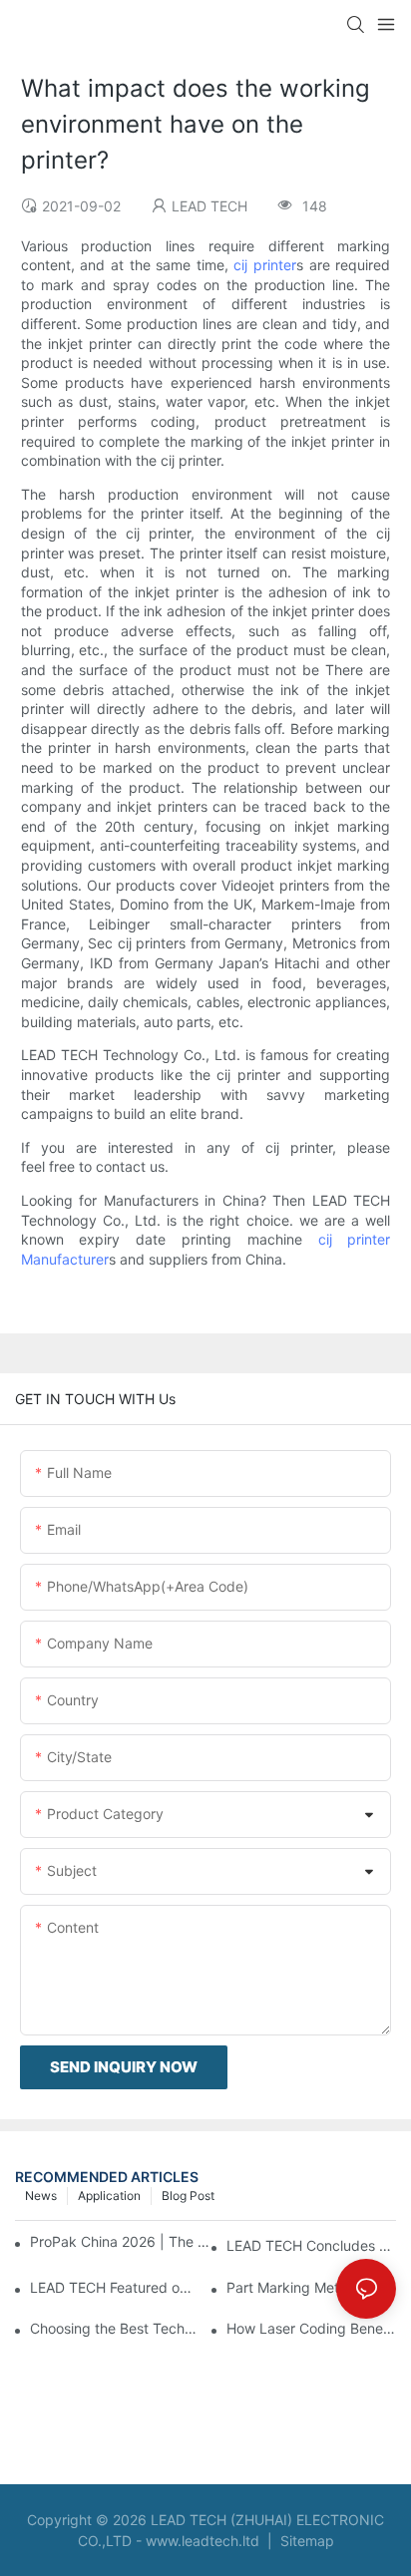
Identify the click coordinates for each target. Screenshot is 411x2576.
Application (109, 2196)
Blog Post (188, 2196)
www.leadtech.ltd (203, 2541)
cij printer (265, 265)
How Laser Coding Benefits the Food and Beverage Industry (311, 2328)
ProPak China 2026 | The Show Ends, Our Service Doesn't (121, 2241)
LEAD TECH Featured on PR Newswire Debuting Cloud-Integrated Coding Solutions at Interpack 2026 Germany (115, 2287)
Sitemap (305, 2541)
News (41, 2196)
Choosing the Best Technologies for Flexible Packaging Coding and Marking (115, 2328)
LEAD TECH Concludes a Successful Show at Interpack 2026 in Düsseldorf (311, 2245)
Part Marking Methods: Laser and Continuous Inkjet (311, 2287)
